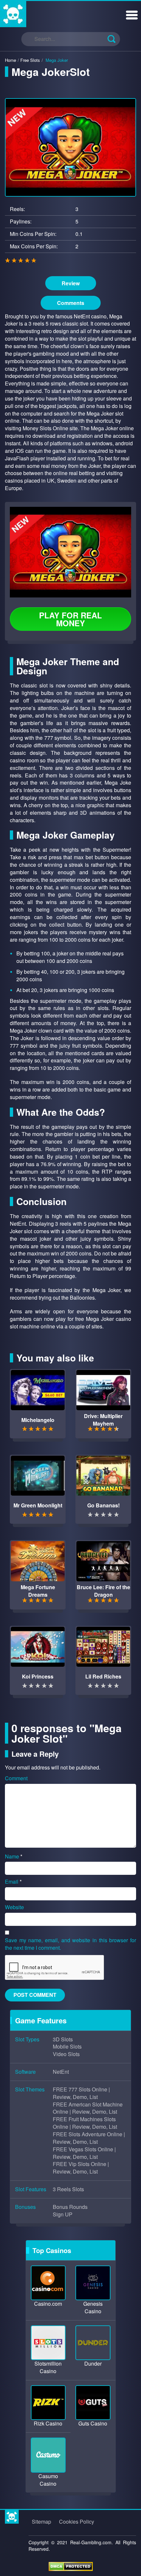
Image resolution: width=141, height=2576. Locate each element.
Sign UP (63, 2214)
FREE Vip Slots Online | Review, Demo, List (81, 2168)
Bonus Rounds (70, 2207)
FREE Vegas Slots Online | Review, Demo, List (84, 2153)
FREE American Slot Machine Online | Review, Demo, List (88, 2108)
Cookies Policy (77, 2522)
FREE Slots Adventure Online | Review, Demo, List (89, 2138)
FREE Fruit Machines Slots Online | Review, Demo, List (85, 2123)
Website (14, 1907)
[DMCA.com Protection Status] (71, 2566)
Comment (16, 1778)
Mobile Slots (67, 2047)
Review (71, 283)
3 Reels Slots (68, 2189)
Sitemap (41, 2522)
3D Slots (63, 2039)
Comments (71, 303)
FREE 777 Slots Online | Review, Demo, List (81, 2093)
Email (13, 1882)
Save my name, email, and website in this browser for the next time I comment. (70, 1944)
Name (14, 1856)
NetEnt (61, 2072)
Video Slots (66, 2054)
